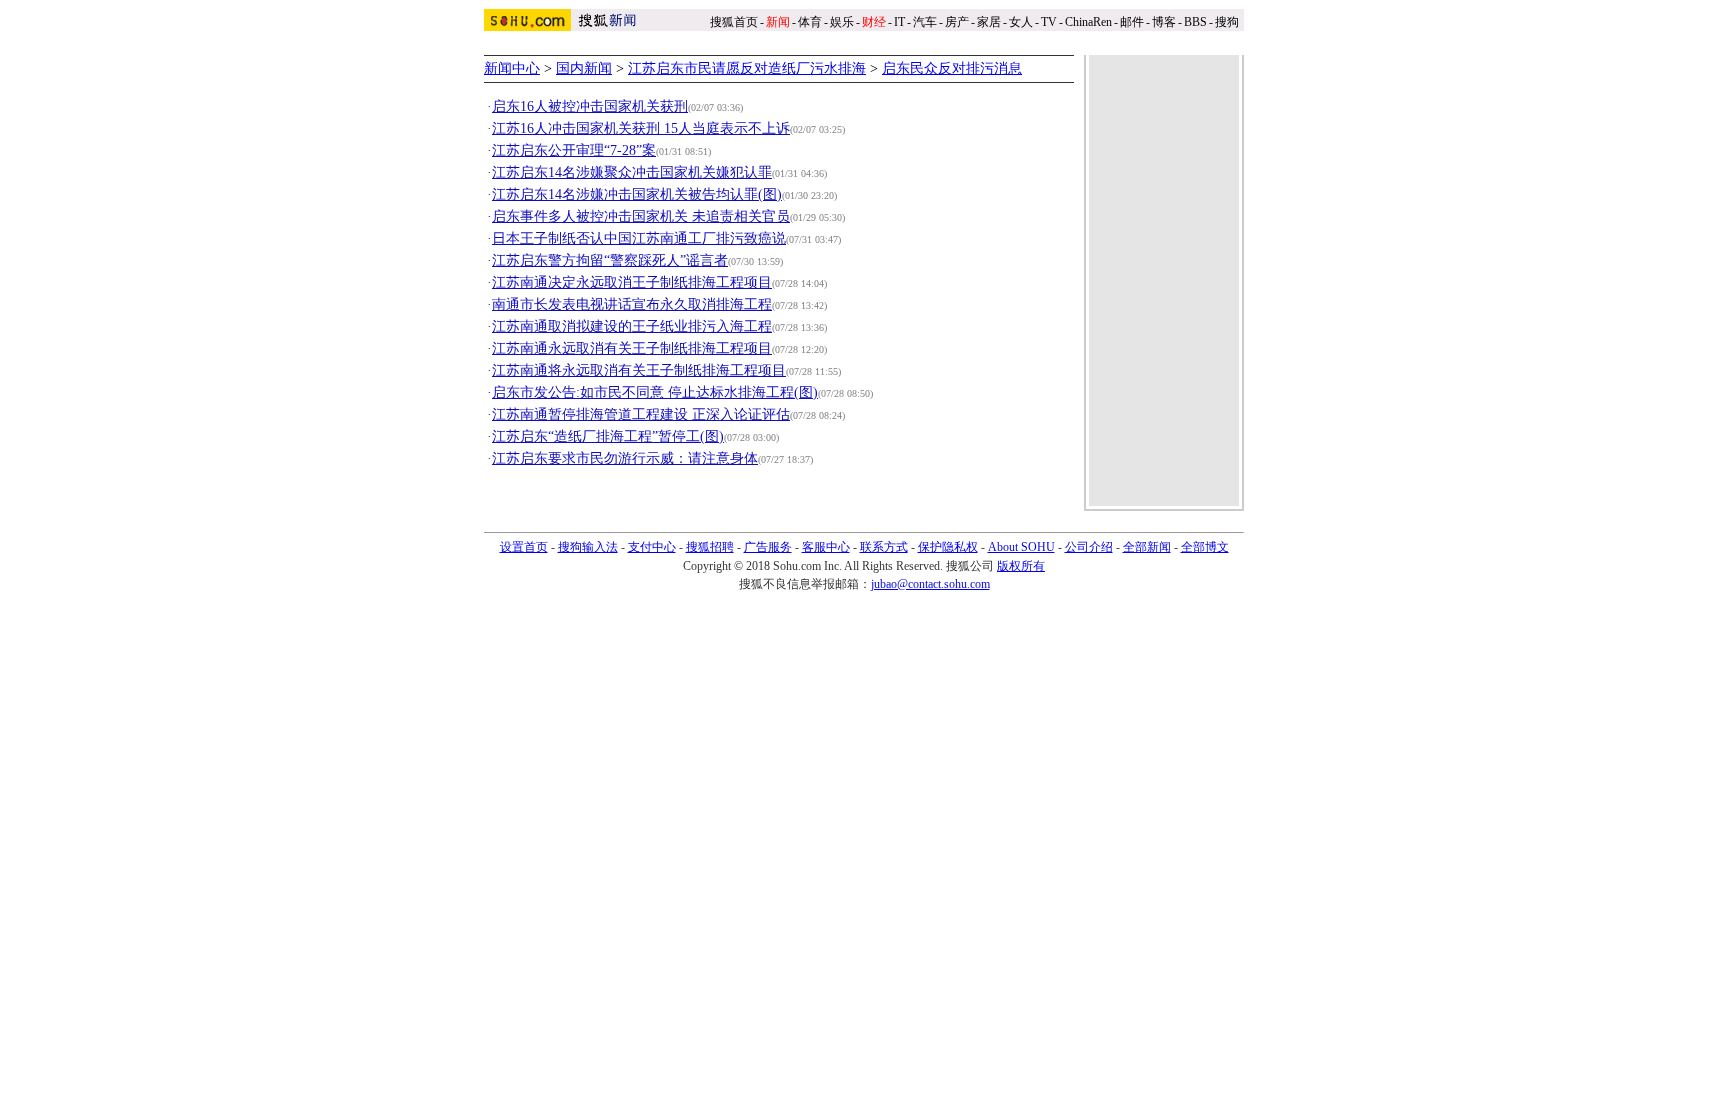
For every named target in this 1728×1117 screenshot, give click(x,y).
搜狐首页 (734, 22)
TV (1049, 22)
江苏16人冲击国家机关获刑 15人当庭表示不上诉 (641, 128)
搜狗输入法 (588, 547)
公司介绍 (1089, 547)
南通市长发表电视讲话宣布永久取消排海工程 (632, 304)
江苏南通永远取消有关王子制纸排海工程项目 (632, 348)
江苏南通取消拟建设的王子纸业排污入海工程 (632, 326)
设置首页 (524, 547)
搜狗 (1228, 22)
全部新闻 (1147, 547)
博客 (1164, 22)
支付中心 (652, 547)
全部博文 (1205, 547)
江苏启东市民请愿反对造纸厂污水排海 (747, 68)
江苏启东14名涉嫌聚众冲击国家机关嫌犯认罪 (632, 172)
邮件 (1132, 22)
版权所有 (1021, 566)
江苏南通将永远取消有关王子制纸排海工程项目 (639, 370)
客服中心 (826, 547)
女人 (1021, 22)
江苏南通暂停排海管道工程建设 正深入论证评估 (641, 414)
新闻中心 (512, 68)
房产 (957, 22)
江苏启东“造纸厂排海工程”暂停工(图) (608, 436)
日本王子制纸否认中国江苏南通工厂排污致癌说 (639, 238)
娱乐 (842, 22)
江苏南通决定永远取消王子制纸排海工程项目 (632, 282)
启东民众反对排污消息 (952, 68)
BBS (1195, 22)
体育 (810, 22)
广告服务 (768, 547)
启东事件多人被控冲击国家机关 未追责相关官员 (641, 216)
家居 (989, 22)
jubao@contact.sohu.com (930, 584)
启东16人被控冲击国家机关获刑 (590, 106)
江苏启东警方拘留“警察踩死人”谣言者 (610, 260)
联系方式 (884, 547)
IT (899, 22)
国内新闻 (584, 68)
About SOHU (1021, 547)
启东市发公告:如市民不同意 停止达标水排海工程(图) (655, 392)
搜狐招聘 (710, 547)
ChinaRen (1088, 22)
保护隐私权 (948, 547)
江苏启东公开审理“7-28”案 (574, 150)
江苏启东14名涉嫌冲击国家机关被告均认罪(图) (637, 194)
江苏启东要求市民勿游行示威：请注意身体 (625, 458)
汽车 (925, 22)
